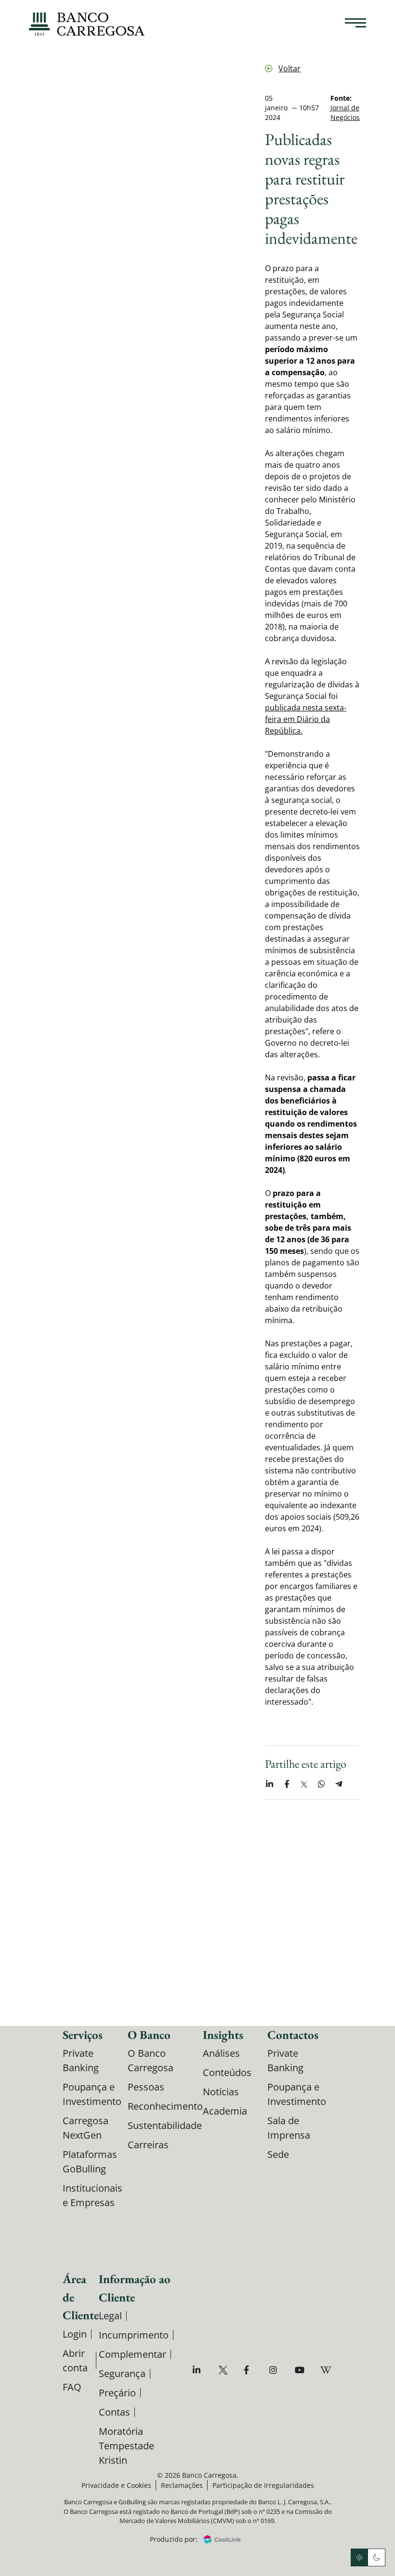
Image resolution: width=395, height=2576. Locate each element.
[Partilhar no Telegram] (339, 1784)
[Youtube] (301, 2370)
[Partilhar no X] (304, 1784)
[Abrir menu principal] (355, 24)
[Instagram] (275, 2370)
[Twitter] (224, 2370)
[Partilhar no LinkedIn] (269, 1784)
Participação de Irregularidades (263, 2485)
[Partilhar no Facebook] (287, 1784)
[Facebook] (250, 2370)
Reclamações (182, 2485)
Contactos (293, 2035)
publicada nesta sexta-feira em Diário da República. (306, 719)
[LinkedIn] (199, 2370)
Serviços (83, 2035)
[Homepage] (87, 24)
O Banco (149, 2035)
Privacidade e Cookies (116, 2485)
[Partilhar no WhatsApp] (321, 1784)
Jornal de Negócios (345, 112)
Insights (223, 2035)
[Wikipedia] (326, 2370)
